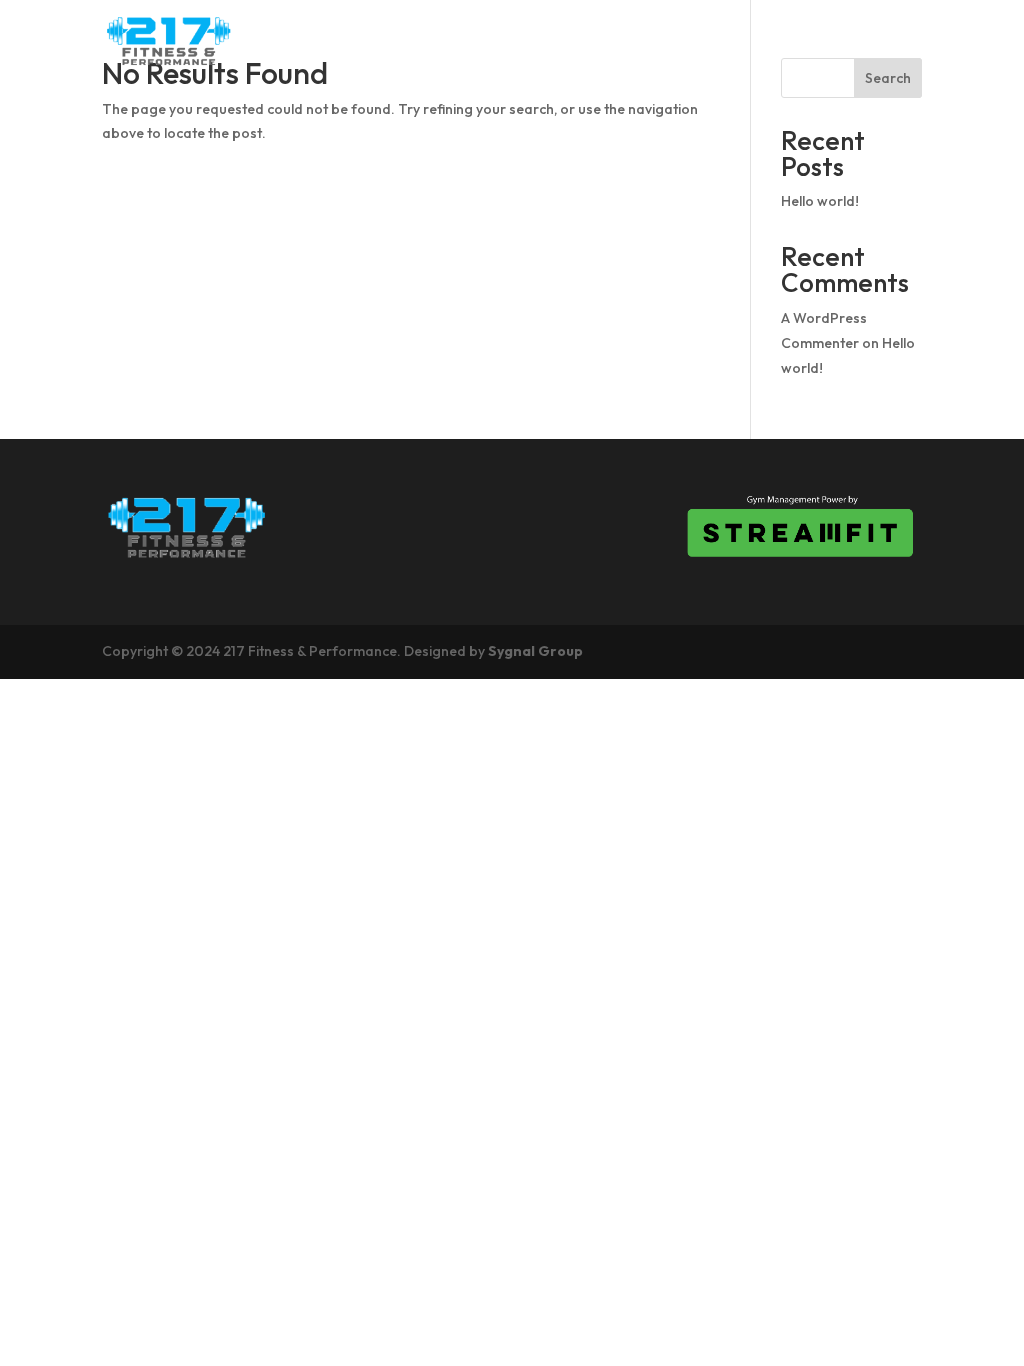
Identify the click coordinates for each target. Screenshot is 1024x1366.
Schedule (508, 41)
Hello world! (820, 201)
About (408, 41)
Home (324, 41)
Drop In (615, 41)
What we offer (846, 41)
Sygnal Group (535, 651)
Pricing (712, 41)
